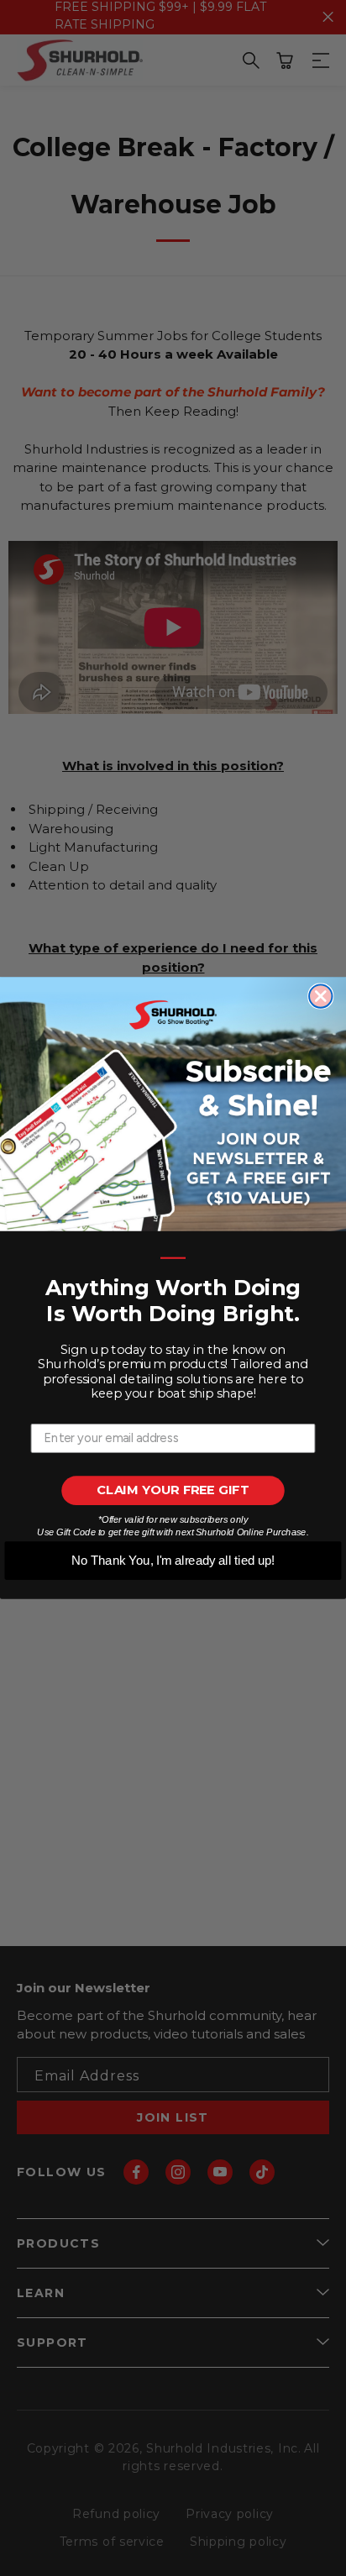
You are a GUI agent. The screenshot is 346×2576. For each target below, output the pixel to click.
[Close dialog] (320, 997)
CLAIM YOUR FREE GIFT (173, 1490)
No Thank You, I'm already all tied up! (173, 1561)
